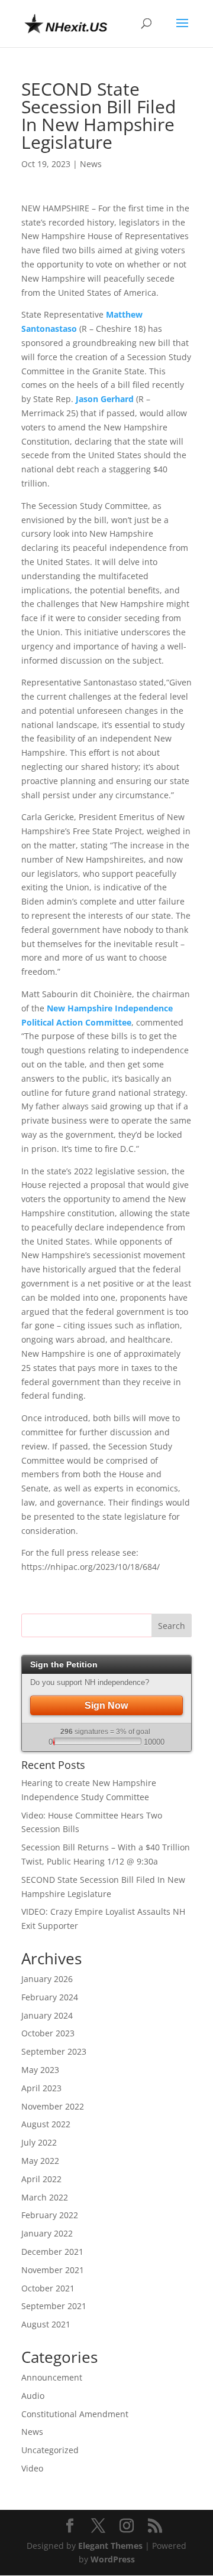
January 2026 (47, 1979)
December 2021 (52, 2252)
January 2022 (47, 2233)
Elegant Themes (110, 2546)
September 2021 (54, 2306)
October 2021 (48, 2288)
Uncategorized (50, 2450)
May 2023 (40, 2070)
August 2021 (46, 2324)
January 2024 (47, 2015)
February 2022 (50, 2215)
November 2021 (53, 2270)
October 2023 (48, 2033)
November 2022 (53, 2106)
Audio (33, 2396)
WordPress (113, 2559)
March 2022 (45, 2197)
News (91, 164)
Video (32, 2468)
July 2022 (39, 2142)
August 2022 (46, 2124)
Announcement (52, 2377)
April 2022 (41, 2179)
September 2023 (54, 2051)
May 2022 (40, 2161)
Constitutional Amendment (75, 2414)
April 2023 (41, 2088)
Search (172, 1626)
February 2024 (50, 1997)
